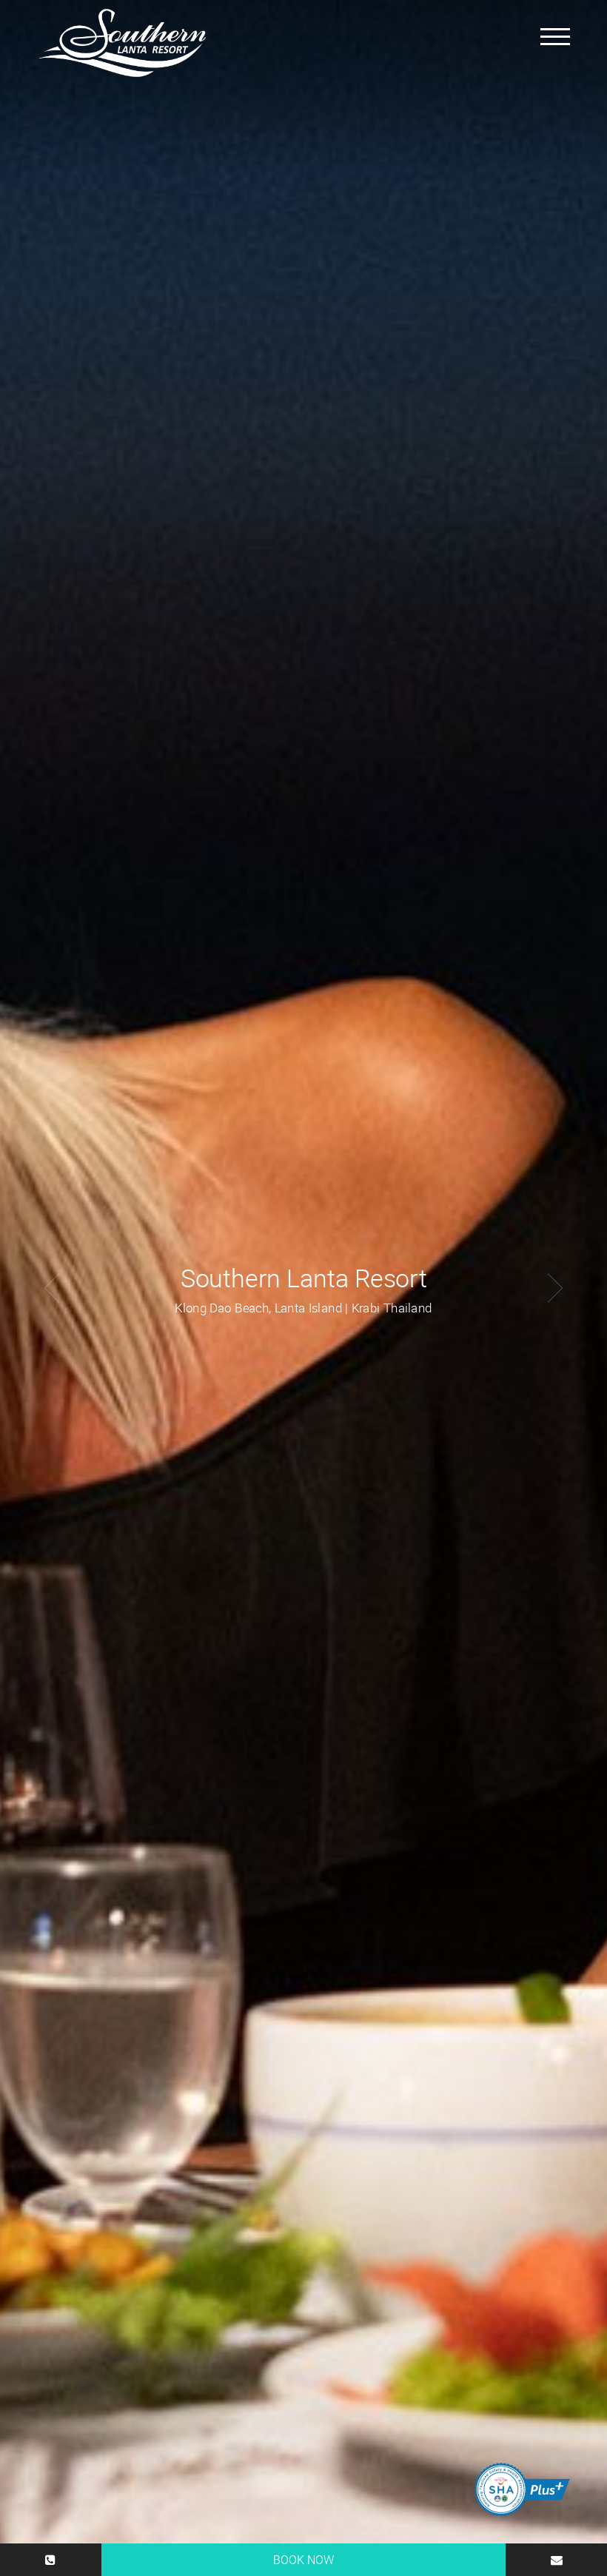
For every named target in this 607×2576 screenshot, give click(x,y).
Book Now (303, 2560)
